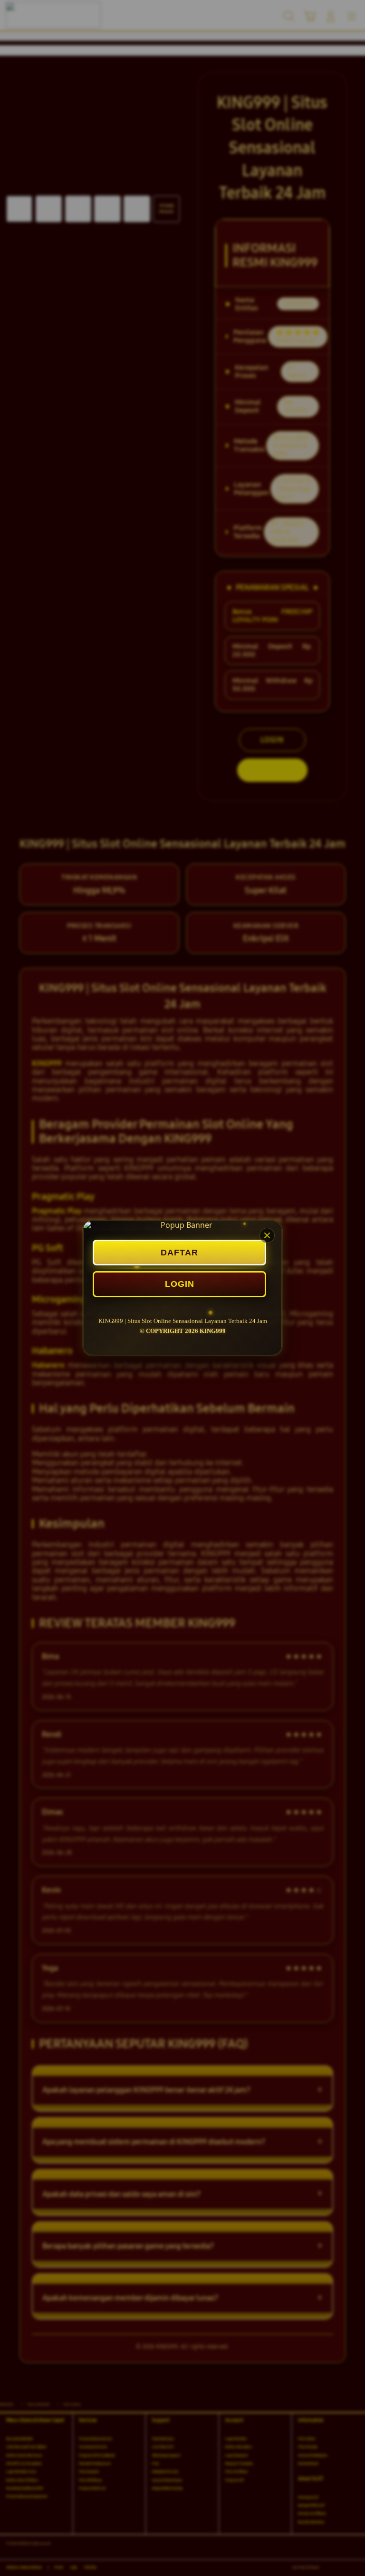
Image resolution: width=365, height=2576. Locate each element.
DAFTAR (179, 1253)
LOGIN (180, 1284)
